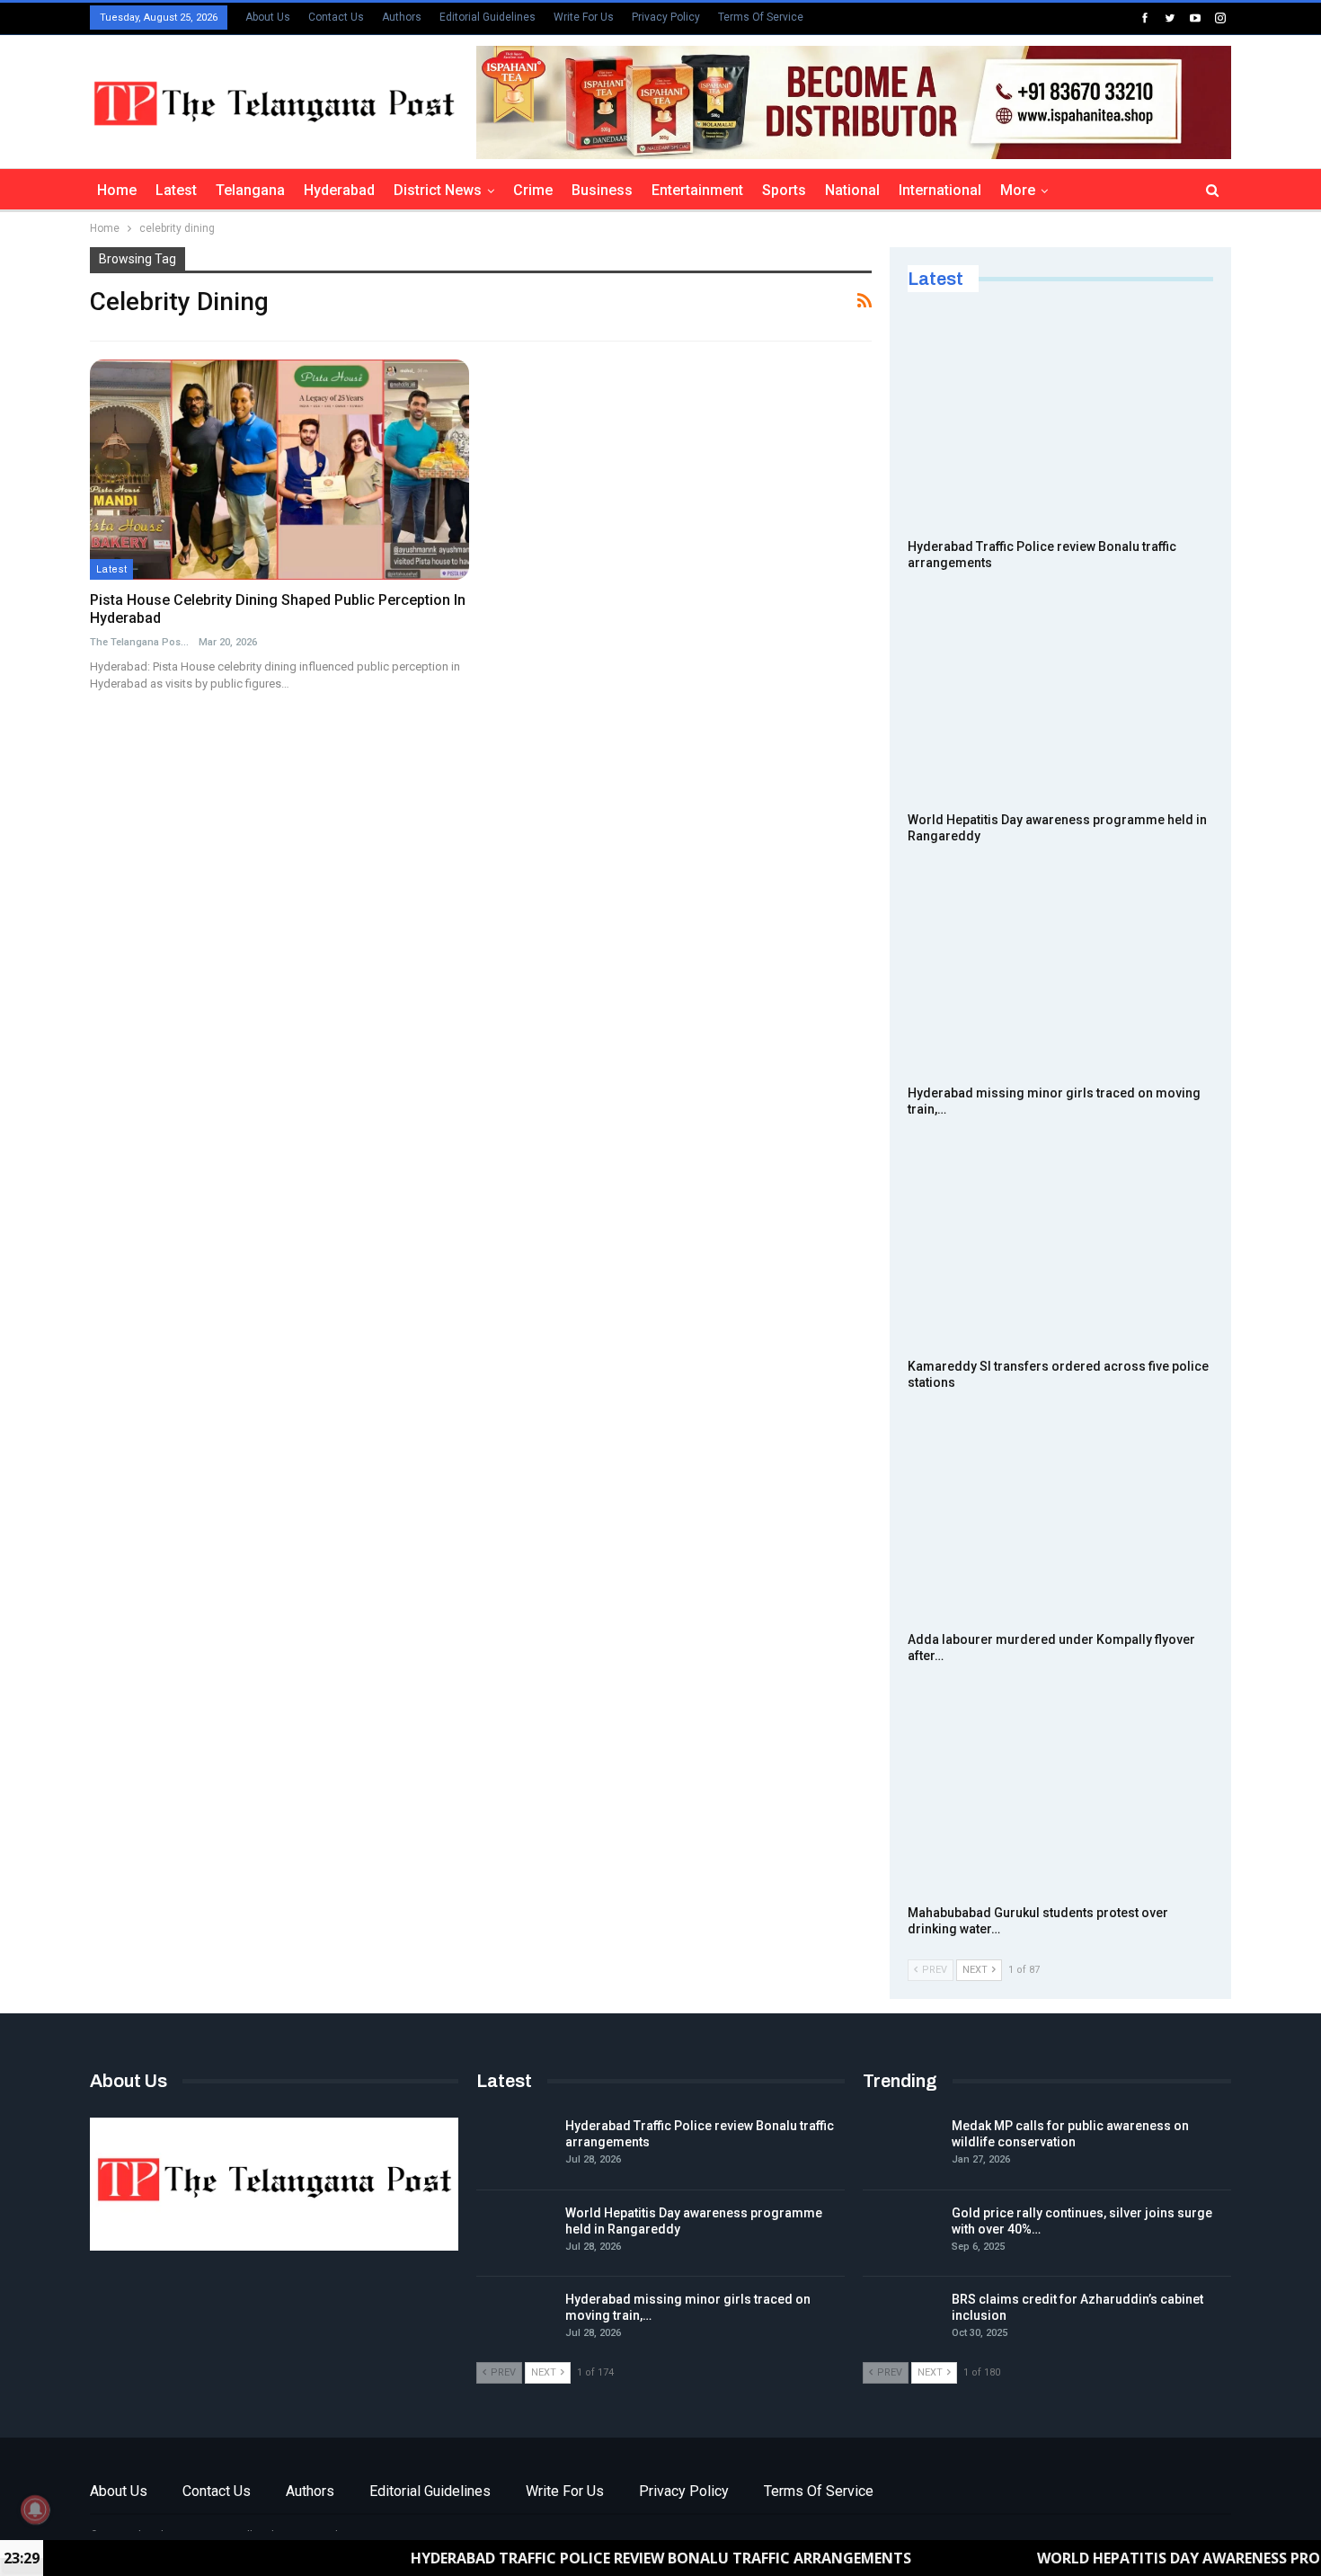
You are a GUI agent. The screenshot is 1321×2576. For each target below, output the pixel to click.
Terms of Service (761, 17)
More (1018, 190)
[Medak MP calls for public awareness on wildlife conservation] (901, 2146)
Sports (784, 190)
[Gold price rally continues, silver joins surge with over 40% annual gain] (901, 2234)
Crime (533, 190)
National (852, 190)
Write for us (584, 17)
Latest (176, 190)
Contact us (336, 17)
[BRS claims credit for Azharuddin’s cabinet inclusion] (901, 2320)
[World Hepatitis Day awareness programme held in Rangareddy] (1060, 696)
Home (117, 190)
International (940, 190)
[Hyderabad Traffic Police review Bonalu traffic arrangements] (1060, 422)
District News (438, 190)
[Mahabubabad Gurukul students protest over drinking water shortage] (1060, 1789)
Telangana (250, 190)
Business (602, 190)
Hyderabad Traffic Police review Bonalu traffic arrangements (594, 2558)
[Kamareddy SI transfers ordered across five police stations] (1060, 1242)
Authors (402, 17)
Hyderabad (339, 190)
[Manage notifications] (35, 2509)
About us (268, 17)
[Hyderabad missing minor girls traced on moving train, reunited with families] (1060, 969)
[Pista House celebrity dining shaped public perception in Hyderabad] (279, 470)
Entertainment (697, 190)
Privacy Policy (666, 17)
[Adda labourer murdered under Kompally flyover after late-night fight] (1060, 1515)
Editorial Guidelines (488, 17)
